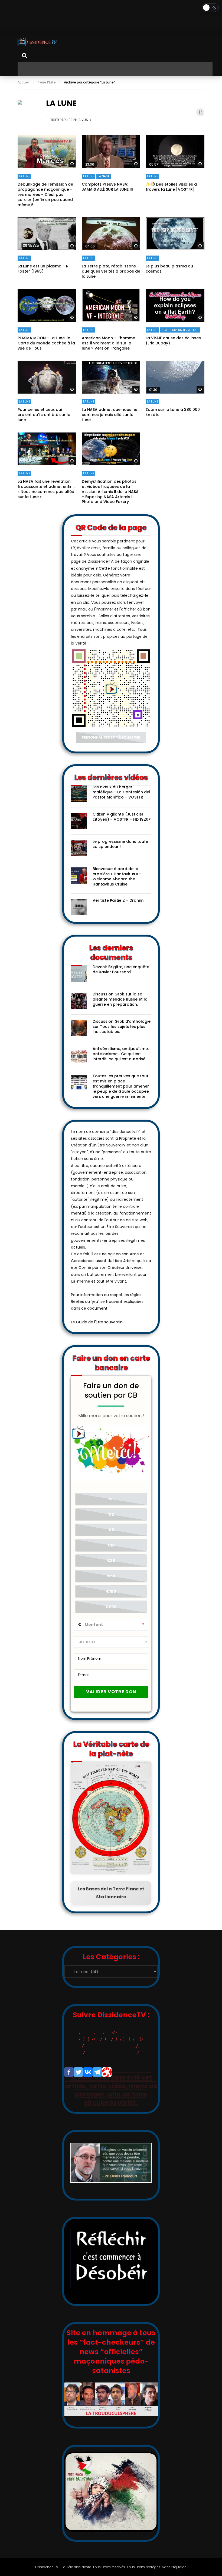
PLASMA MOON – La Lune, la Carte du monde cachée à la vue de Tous (46, 343)
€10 (111, 1545)
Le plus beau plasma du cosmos (169, 269)
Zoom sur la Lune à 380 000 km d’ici (173, 412)
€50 (111, 1576)
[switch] (210, 8)
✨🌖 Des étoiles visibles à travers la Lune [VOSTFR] (171, 187)
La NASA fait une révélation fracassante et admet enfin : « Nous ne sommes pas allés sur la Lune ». (46, 489)
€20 (111, 1561)
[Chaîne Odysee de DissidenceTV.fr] (107, 2072)
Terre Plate (47, 82)
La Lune (24, 176)
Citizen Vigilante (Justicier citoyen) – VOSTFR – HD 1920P (122, 817)
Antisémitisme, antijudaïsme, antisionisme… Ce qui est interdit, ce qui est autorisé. (121, 1054)
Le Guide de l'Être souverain (97, 1322)
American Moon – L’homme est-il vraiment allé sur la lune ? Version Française (108, 343)
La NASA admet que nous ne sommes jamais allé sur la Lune (110, 415)
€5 (111, 1530)
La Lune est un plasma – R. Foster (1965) (43, 269)
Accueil (24, 82)
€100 (111, 1591)
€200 (111, 1607)
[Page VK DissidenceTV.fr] (88, 2072)
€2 (111, 1514)
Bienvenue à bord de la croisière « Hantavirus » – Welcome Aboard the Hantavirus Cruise (117, 876)
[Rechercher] (24, 55)
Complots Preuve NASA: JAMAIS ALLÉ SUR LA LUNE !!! (107, 187)
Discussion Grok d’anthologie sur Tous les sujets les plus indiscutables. (122, 1027)
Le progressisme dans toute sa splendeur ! (120, 844)
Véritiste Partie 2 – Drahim (118, 900)
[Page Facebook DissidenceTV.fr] (69, 2072)
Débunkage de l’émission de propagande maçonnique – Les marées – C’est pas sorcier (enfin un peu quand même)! (45, 194)
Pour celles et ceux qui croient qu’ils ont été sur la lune (44, 415)
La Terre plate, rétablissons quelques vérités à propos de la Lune (111, 271)
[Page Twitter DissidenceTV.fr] (78, 2072)
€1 (111, 1499)
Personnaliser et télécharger (111, 737)
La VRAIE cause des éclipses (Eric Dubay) (173, 341)
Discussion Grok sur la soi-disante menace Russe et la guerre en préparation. (120, 999)
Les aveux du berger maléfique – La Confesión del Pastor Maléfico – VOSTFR (121, 792)
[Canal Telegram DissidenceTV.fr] (97, 2072)
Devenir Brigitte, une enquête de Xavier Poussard (121, 969)
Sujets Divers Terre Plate (180, 330)
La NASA (104, 176)
